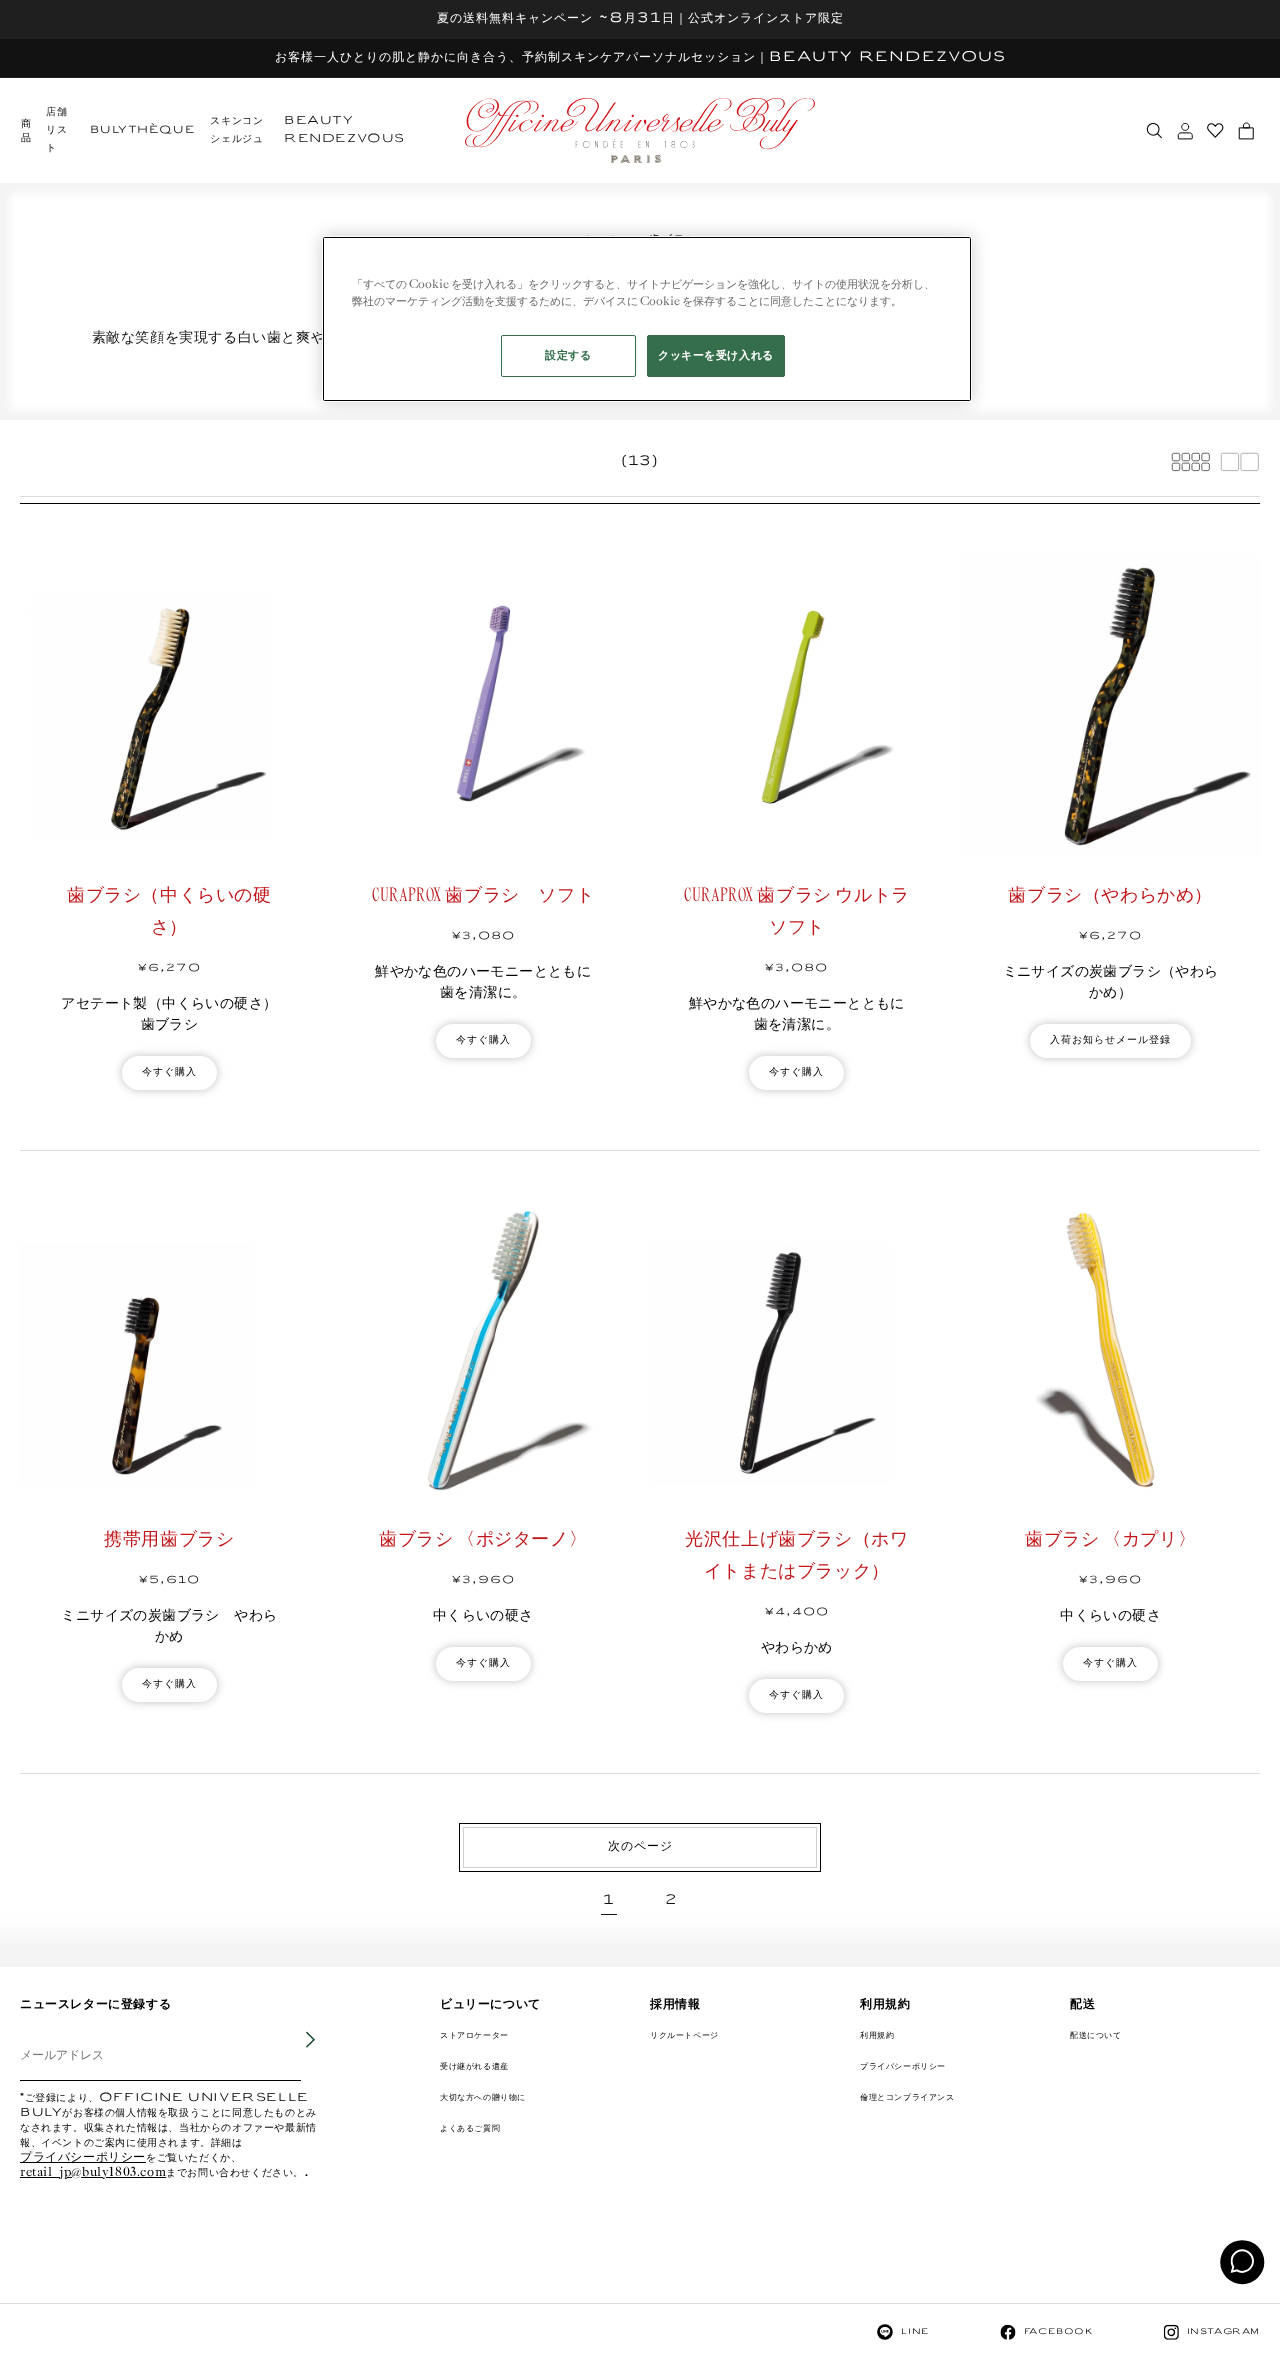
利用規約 (877, 2035)
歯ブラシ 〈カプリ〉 (1110, 1540)
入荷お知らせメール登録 (1110, 1040)
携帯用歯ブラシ (169, 1540)
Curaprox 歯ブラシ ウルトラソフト (797, 912)
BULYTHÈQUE (142, 130)
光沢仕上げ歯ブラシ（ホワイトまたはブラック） (796, 1556)
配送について (1096, 2035)
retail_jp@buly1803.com (93, 2173)
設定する (568, 355)
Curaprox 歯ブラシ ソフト (483, 896)
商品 (26, 131)
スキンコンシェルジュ (236, 130)
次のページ (640, 1846)
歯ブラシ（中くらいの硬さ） (169, 912)
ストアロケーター (474, 2035)
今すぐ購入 (169, 1072)
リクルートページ (684, 2035)
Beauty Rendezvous (344, 130)
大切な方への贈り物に (483, 2097)
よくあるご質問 (470, 2128)
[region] (647, 319)
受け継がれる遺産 (474, 2066)
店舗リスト (56, 130)
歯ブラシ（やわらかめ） (1110, 896)
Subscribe (296, 2055)
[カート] (1246, 131)
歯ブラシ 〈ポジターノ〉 (483, 1540)
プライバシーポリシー (83, 2158)
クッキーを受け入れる (716, 355)
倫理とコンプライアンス (907, 2097)
